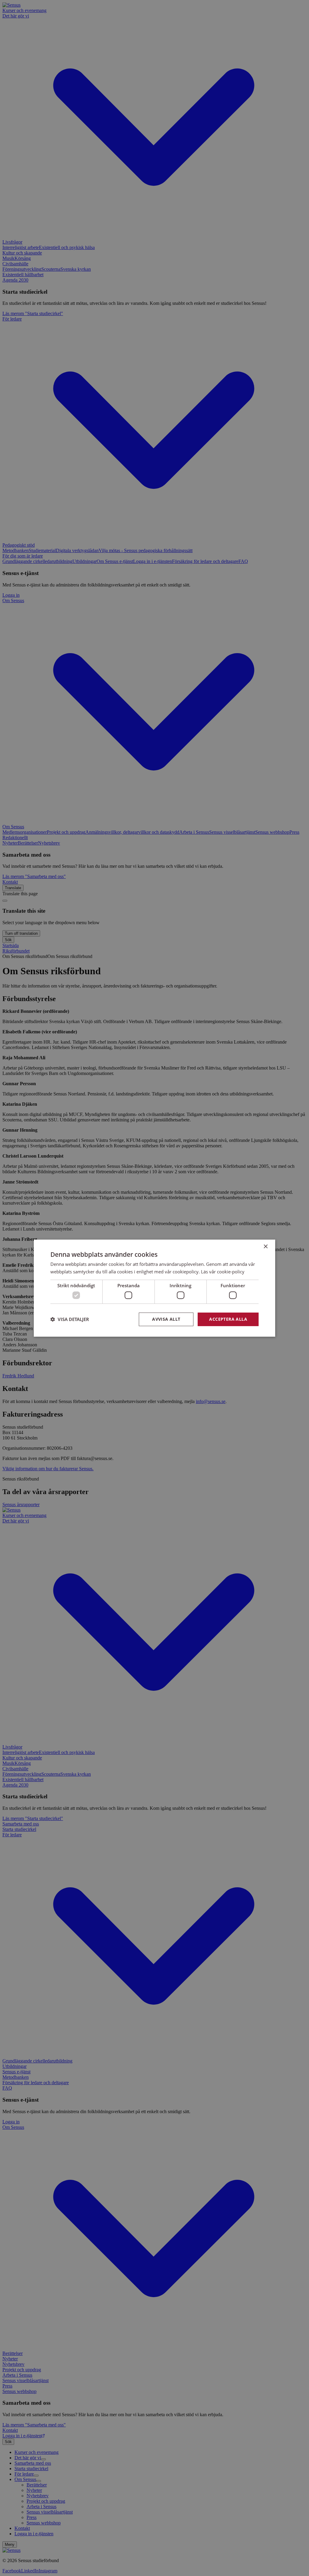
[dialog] (154, 1288)
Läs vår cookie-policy (223, 1272)
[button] (70, 1319)
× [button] (265, 1246)
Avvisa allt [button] (166, 1319)
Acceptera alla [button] (228, 1319)
